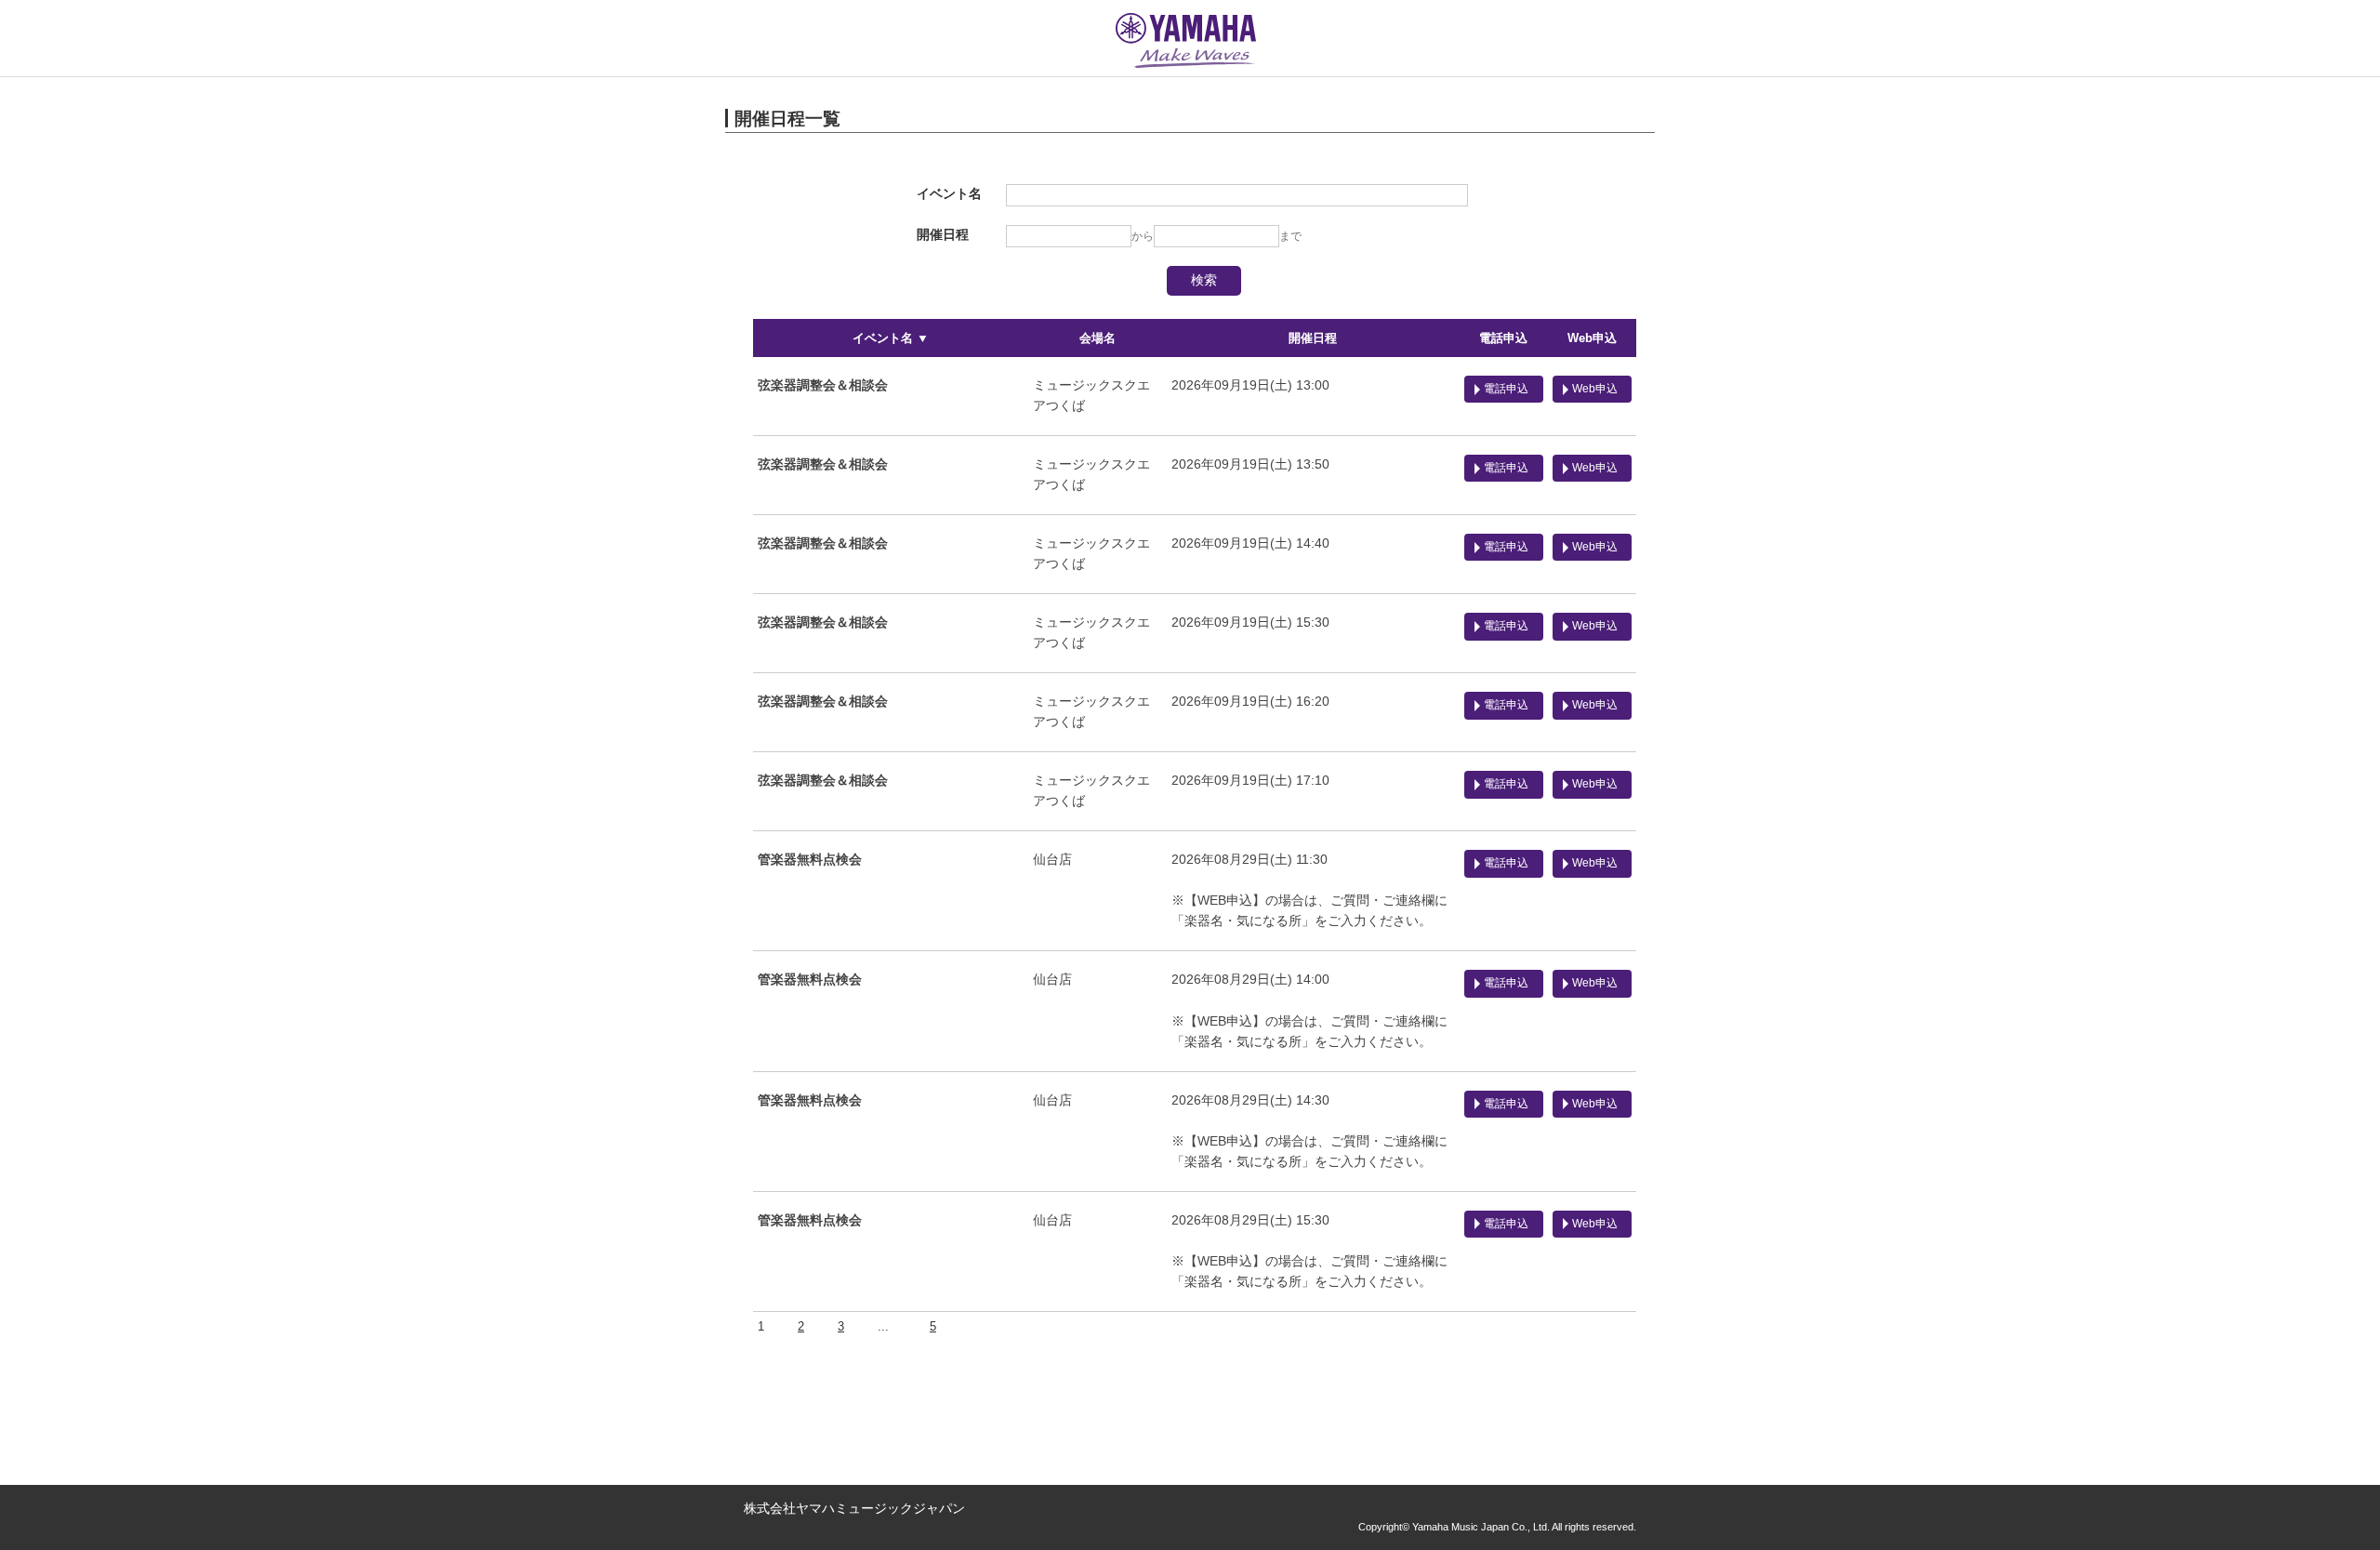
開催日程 (1313, 338)
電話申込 (1503, 338)
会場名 (1097, 338)
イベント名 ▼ (891, 338)
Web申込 (1592, 338)
